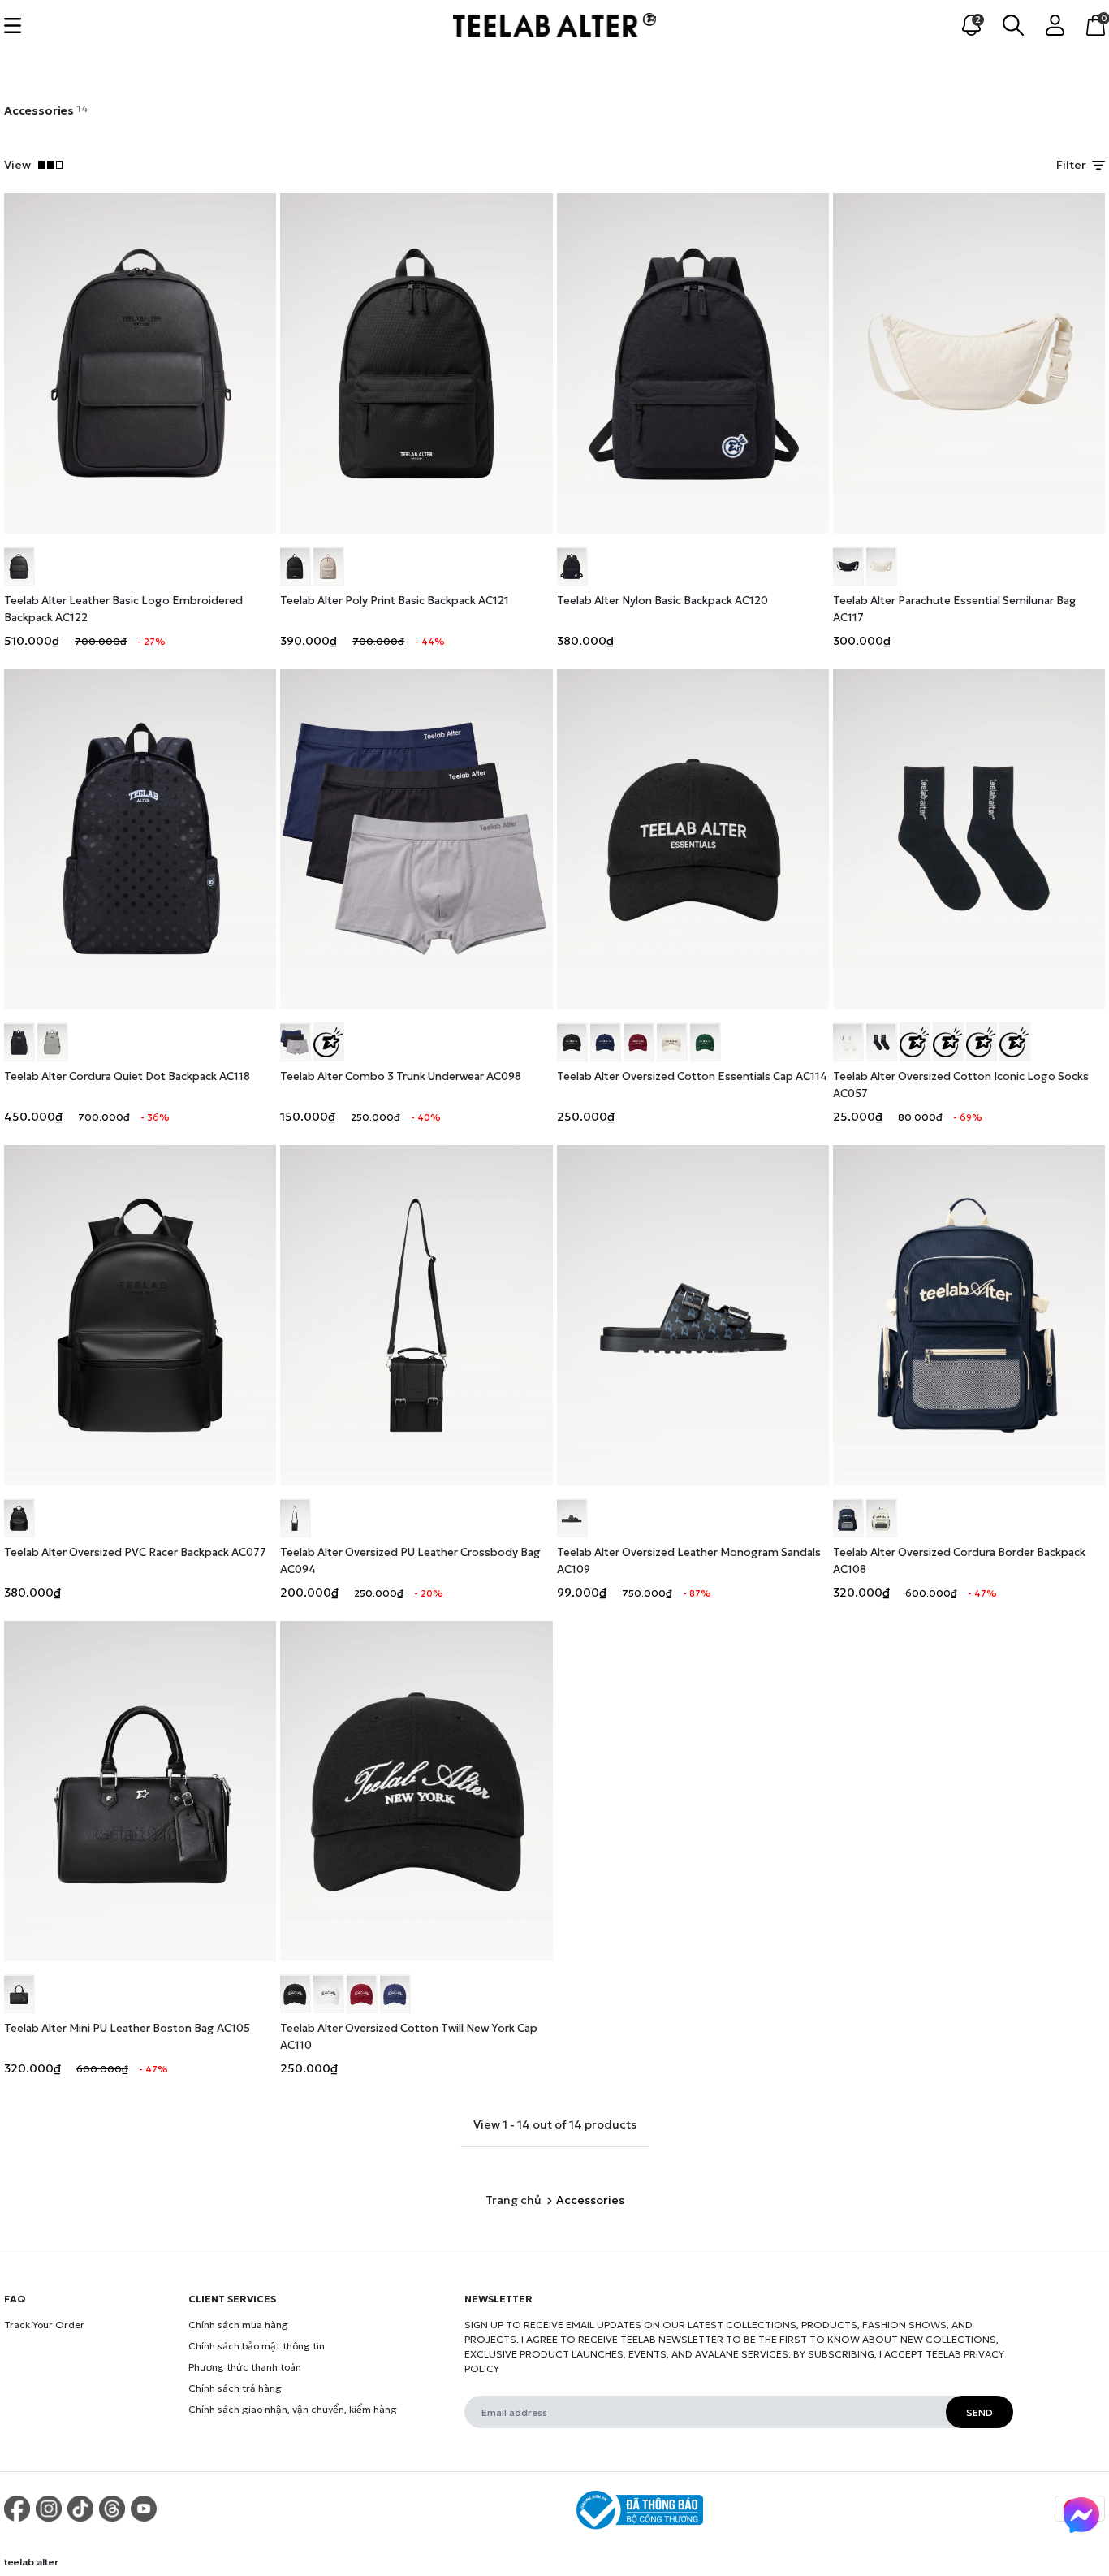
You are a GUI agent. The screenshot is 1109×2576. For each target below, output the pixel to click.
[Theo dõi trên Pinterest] (17, 2509)
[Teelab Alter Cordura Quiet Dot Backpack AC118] (140, 839)
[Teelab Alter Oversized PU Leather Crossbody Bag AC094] (416, 1315)
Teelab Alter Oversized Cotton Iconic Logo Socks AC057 (961, 1085)
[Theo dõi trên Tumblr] (112, 2509)
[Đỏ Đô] (639, 1042)
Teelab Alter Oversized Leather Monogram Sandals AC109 (689, 1561)
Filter (1072, 165)
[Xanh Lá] (706, 1042)
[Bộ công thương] (637, 2510)
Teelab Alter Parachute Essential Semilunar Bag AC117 (955, 609)
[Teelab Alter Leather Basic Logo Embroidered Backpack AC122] (140, 363)
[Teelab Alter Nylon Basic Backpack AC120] (693, 363)
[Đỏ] (1015, 1042)
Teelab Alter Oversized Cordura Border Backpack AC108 (959, 1561)
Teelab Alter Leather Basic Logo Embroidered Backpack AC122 (123, 609)
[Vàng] (948, 1042)
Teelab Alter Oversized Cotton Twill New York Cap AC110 (409, 2037)
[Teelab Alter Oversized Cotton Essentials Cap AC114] (693, 839)
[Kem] (329, 566)
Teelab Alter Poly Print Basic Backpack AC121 (395, 601)
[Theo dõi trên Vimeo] (175, 2509)
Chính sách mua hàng (238, 2325)
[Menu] (13, 24)
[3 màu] (296, 1042)
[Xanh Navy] (606, 1042)
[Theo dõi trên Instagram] (49, 2509)
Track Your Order (44, 2325)
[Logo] (554, 24)
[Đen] (19, 566)
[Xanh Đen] (848, 1518)
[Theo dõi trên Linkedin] (207, 2509)
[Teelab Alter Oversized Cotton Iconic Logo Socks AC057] (969, 839)
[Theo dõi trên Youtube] (144, 2509)
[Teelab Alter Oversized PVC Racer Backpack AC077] (140, 1315)
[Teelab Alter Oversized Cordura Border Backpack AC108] (969, 1315)
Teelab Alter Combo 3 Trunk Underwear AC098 (401, 1076)
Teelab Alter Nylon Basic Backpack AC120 (662, 601)
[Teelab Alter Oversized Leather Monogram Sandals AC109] (693, 1315)
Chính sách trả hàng (235, 2388)
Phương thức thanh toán (245, 2367)
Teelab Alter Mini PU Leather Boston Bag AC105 (127, 2028)
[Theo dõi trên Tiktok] (80, 2509)
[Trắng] (848, 1042)
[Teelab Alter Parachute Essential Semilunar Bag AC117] (969, 363)
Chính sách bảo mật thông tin (257, 2346)
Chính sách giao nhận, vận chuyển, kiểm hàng (293, 2409)
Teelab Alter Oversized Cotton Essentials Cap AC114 (692, 1076)
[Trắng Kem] (882, 566)
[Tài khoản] (1055, 24)
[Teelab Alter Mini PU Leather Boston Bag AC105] (140, 1791)
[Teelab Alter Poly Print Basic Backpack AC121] (416, 363)
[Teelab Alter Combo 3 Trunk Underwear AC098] (416, 839)
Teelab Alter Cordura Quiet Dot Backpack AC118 (127, 1076)
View (21, 165)
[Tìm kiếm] (1013, 24)
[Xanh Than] (395, 1994)
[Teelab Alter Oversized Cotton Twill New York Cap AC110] (416, 1791)
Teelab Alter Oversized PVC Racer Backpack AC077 (135, 1552)
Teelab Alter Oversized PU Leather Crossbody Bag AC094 (410, 1561)
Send (980, 2412)
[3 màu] (329, 1042)
